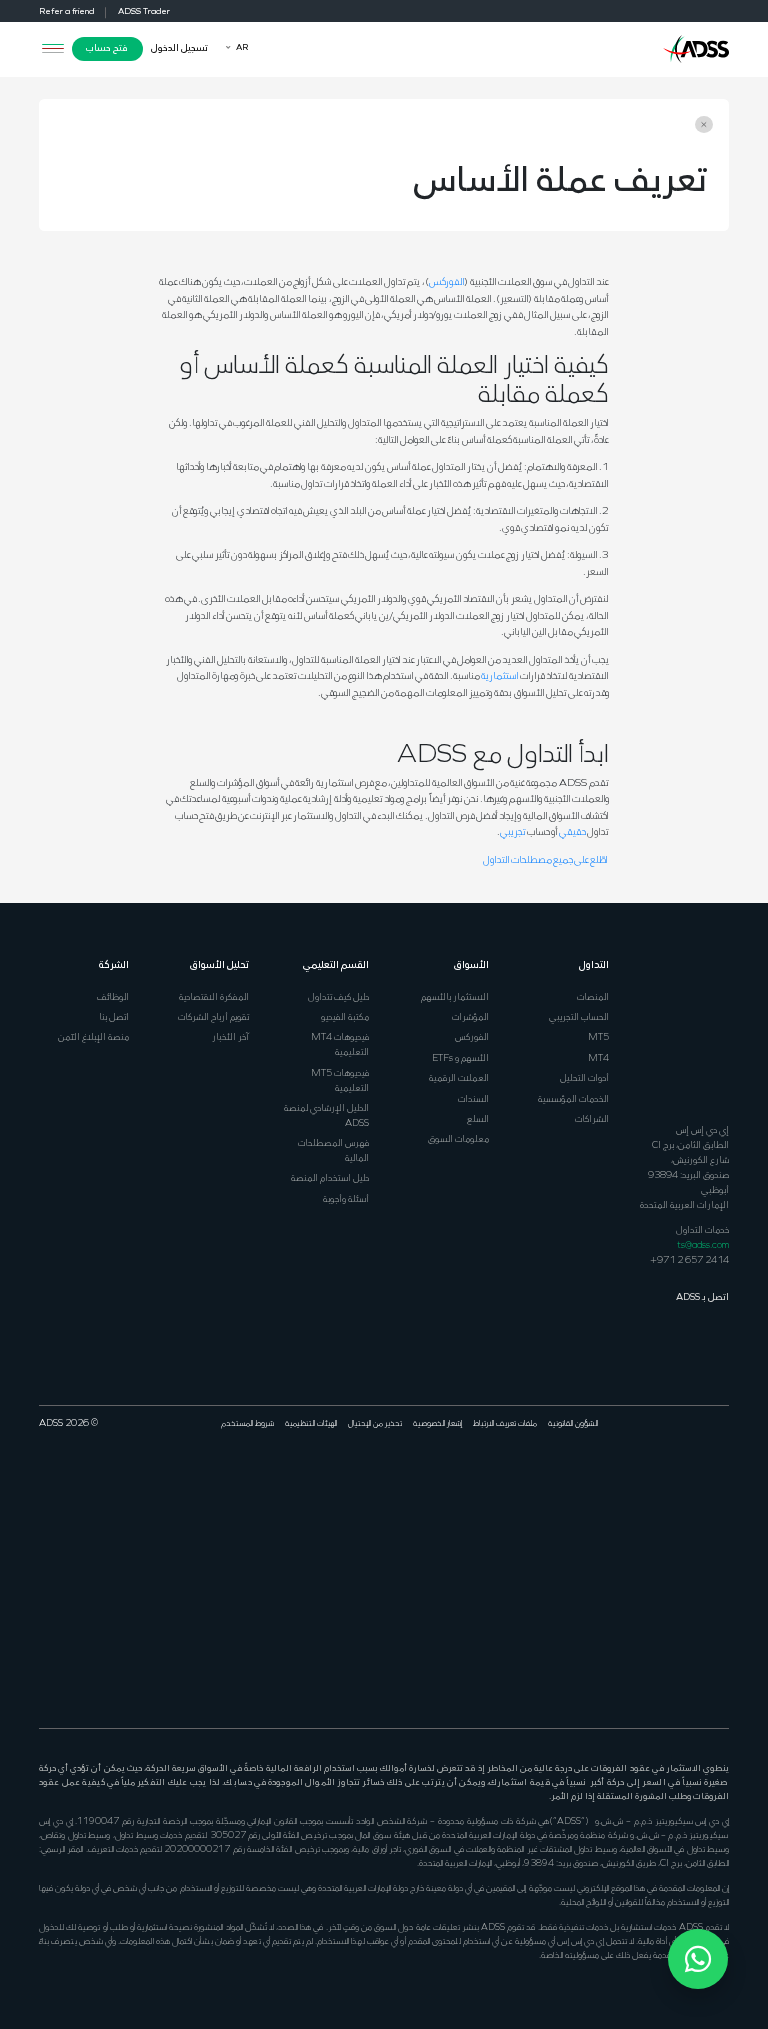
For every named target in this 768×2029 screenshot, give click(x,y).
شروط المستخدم (247, 1424)
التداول (594, 965)
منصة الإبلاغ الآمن (93, 1037)
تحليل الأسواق (219, 965)
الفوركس (447, 282)
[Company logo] (696, 47)
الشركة (114, 965)
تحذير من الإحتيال (375, 1424)
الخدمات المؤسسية (573, 1099)
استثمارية (500, 676)
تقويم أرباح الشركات (213, 1017)
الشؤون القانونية (573, 1424)
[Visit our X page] (702, 1490)
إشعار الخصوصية (437, 1424)
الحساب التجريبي (579, 1017)
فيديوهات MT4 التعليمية (340, 1045)
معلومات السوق (458, 1139)
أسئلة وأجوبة (346, 1199)
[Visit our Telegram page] (702, 1640)
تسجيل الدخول (179, 48)
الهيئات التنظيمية (311, 1424)
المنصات (593, 997)
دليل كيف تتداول (338, 997)
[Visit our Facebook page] (721, 1490)
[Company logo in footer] (696, 1031)
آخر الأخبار (230, 1037)
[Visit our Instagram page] (721, 1640)
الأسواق (471, 965)
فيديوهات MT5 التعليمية (340, 1081)
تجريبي (513, 832)
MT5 (598, 1037)
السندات (473, 1099)
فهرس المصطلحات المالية (333, 1151)
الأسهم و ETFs (460, 1058)
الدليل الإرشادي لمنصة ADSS (326, 1116)
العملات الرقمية (459, 1078)
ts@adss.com (703, 1245)
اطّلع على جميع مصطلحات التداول (546, 860)
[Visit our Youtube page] (665, 1490)
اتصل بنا (114, 1017)
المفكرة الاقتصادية (214, 997)
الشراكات (592, 1119)
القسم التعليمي (336, 965)
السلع (478, 1119)
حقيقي (572, 832)
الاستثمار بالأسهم (455, 997)
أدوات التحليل (584, 1078)
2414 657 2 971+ (689, 1260)
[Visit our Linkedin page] (684, 1490)
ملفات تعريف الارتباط (505, 1424)
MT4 (598, 1058)
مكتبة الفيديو (345, 1017)
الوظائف (113, 997)
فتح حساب (107, 48)
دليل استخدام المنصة (330, 1178)
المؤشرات (470, 1017)
